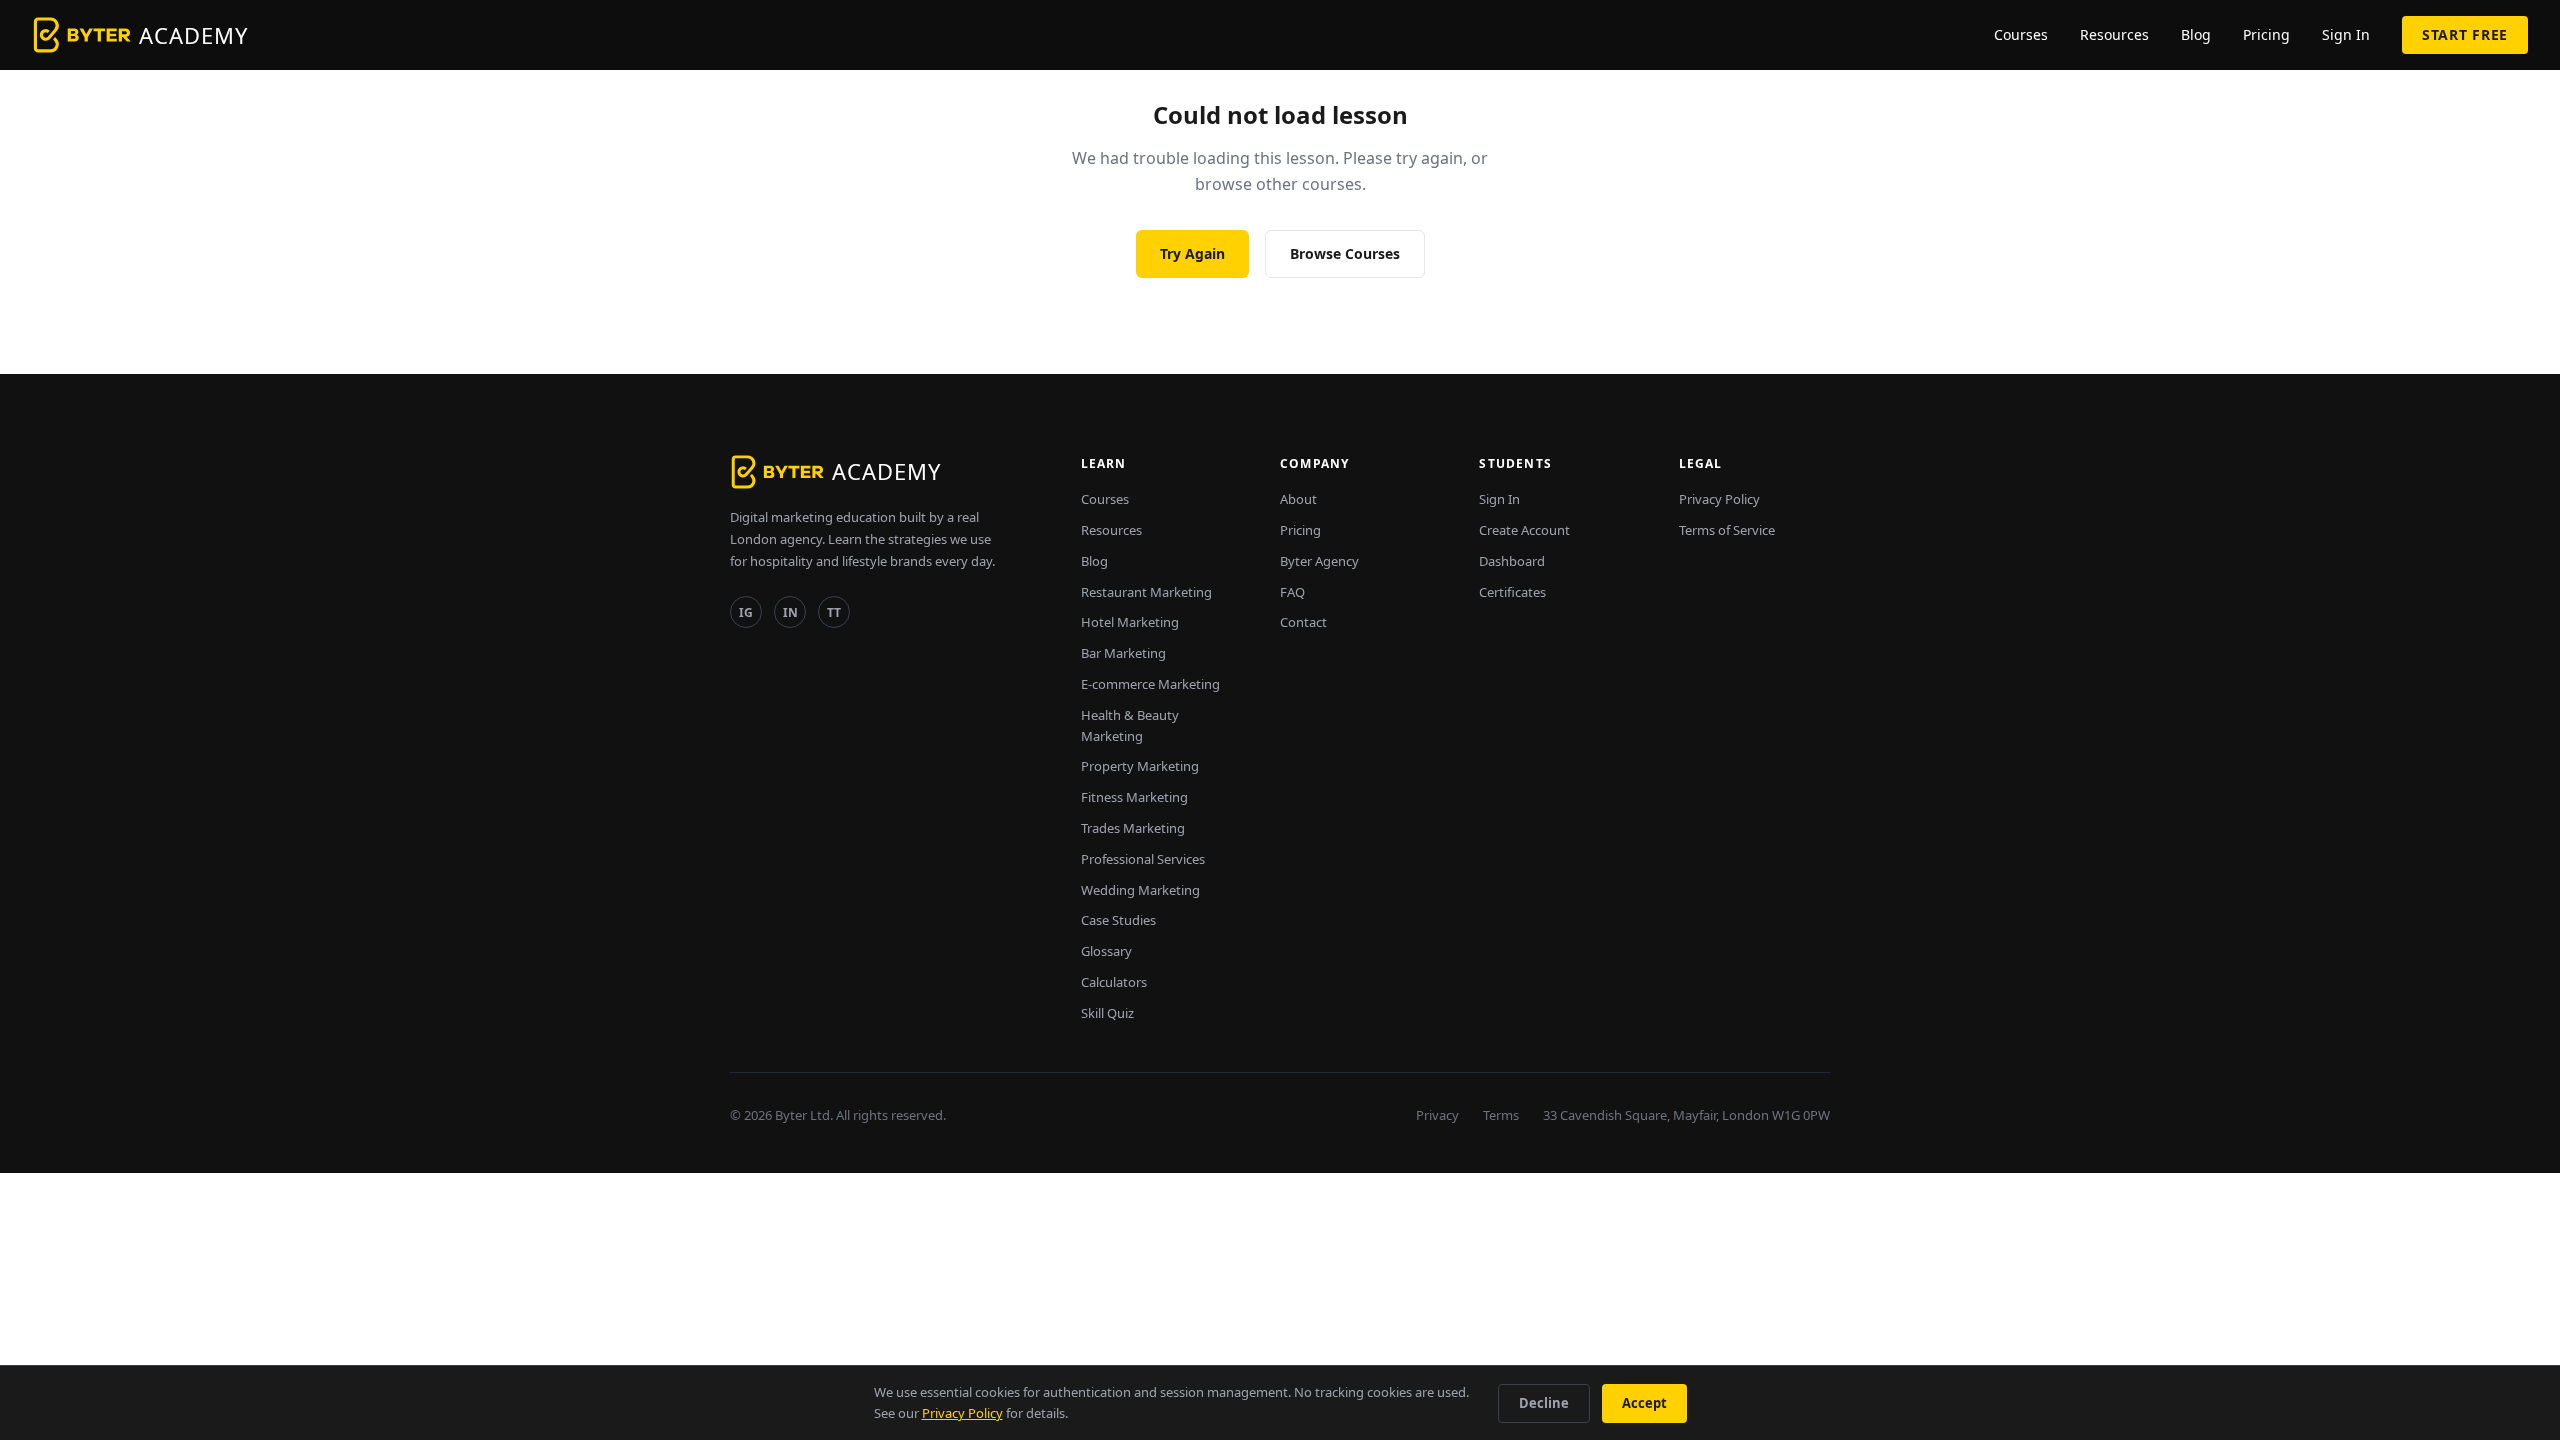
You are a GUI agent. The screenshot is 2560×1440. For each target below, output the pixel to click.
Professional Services (1143, 859)
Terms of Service (1727, 530)
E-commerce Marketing (1150, 684)
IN (790, 612)
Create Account (1524, 530)
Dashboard (1512, 561)
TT (834, 612)
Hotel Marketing (1130, 622)
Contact (1303, 622)
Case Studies (1118, 920)
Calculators (1114, 982)
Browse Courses (1345, 253)
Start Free (2465, 34)
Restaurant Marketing (1146, 592)
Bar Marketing (1123, 653)
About (1298, 499)
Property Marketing (1140, 766)
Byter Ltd (802, 1115)
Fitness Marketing (1134, 797)
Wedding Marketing (1140, 890)
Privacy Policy (1719, 499)
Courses (2021, 34)
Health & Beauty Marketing (1130, 725)
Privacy (1437, 1115)
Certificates (1512, 592)
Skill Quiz (1107, 1013)
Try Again (1192, 253)
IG (746, 612)
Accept (1644, 1403)
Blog (2196, 34)
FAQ (1292, 592)
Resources (2114, 34)
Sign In (2346, 34)
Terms (1501, 1115)
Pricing (2266, 34)
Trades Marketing (1133, 828)
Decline (1544, 1403)
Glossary (1106, 951)
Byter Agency (1319, 561)
